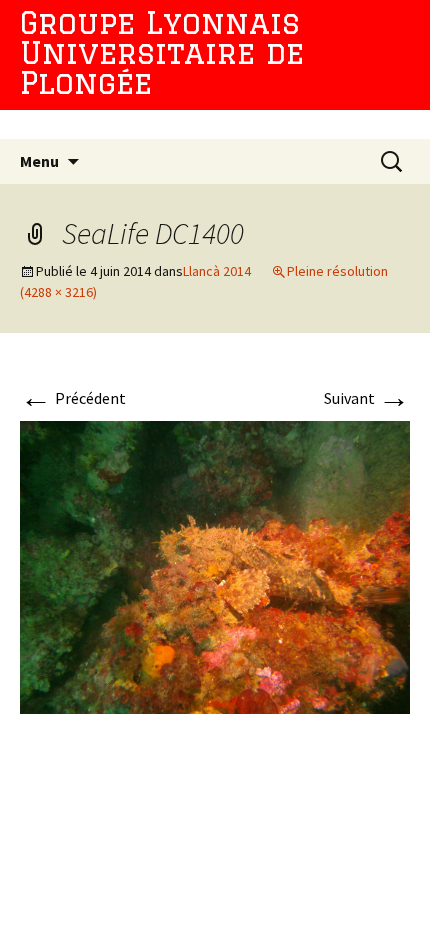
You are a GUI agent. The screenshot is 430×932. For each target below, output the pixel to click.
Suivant (367, 398)
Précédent (73, 398)
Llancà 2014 (217, 271)
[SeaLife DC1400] (215, 565)
